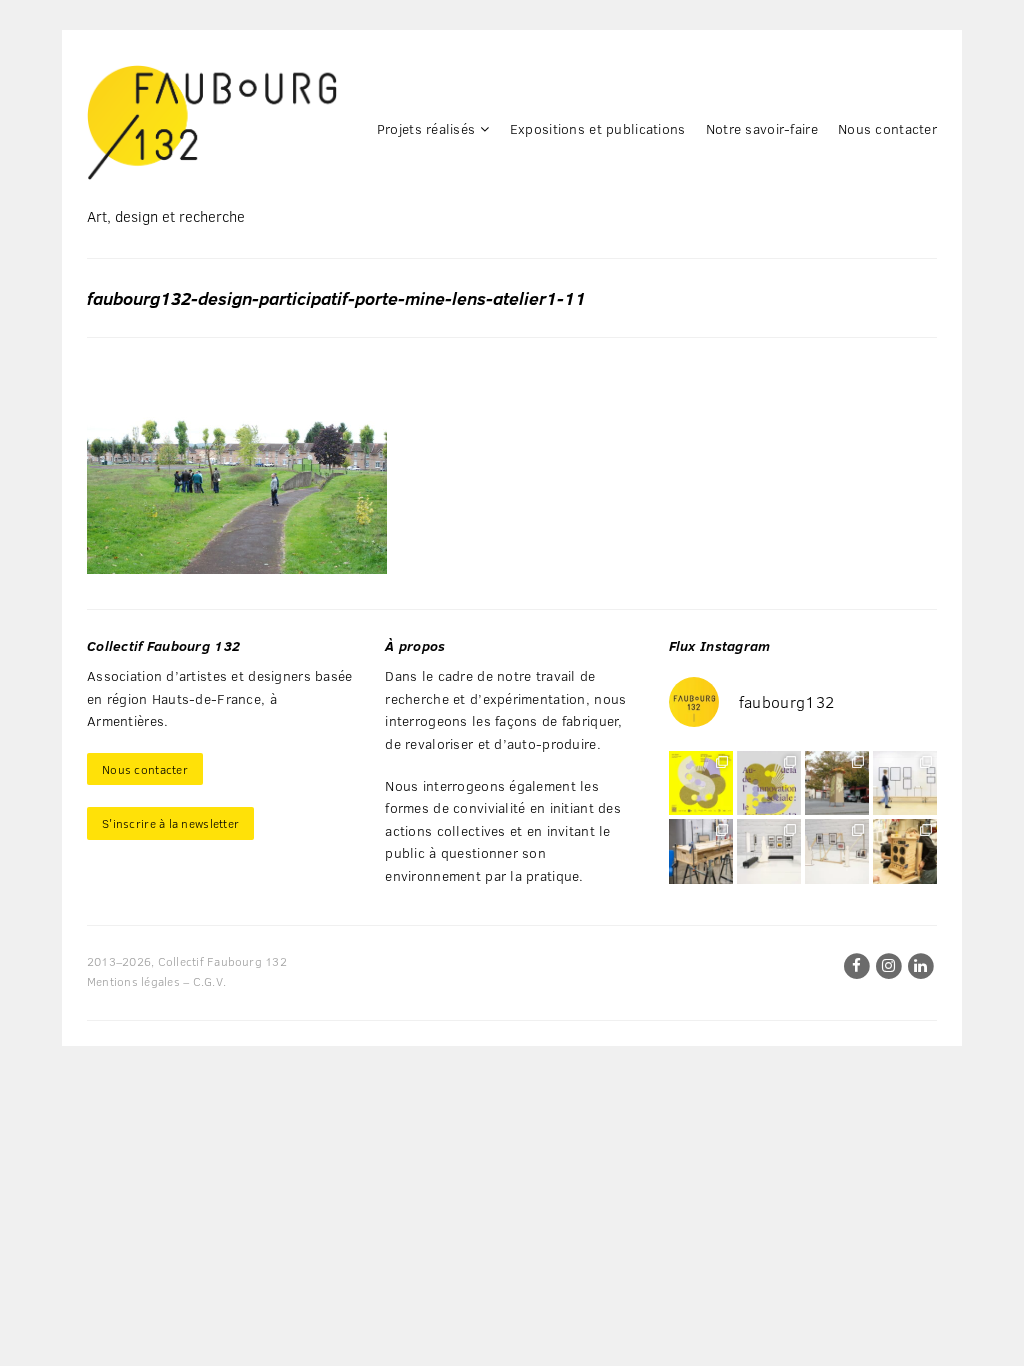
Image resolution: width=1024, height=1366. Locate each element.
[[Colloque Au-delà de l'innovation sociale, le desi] (769, 783)
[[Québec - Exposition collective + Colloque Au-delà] (701, 783)
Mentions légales (133, 981)
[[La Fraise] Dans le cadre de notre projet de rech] (905, 851)
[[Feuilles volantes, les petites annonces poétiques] (837, 783)
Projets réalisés (426, 128)
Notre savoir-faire (762, 128)
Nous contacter (887, 128)
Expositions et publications (598, 128)
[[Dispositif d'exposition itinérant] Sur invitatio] (905, 783)
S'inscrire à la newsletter (170, 823)
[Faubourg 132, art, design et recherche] (212, 122)
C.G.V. (209, 981)
